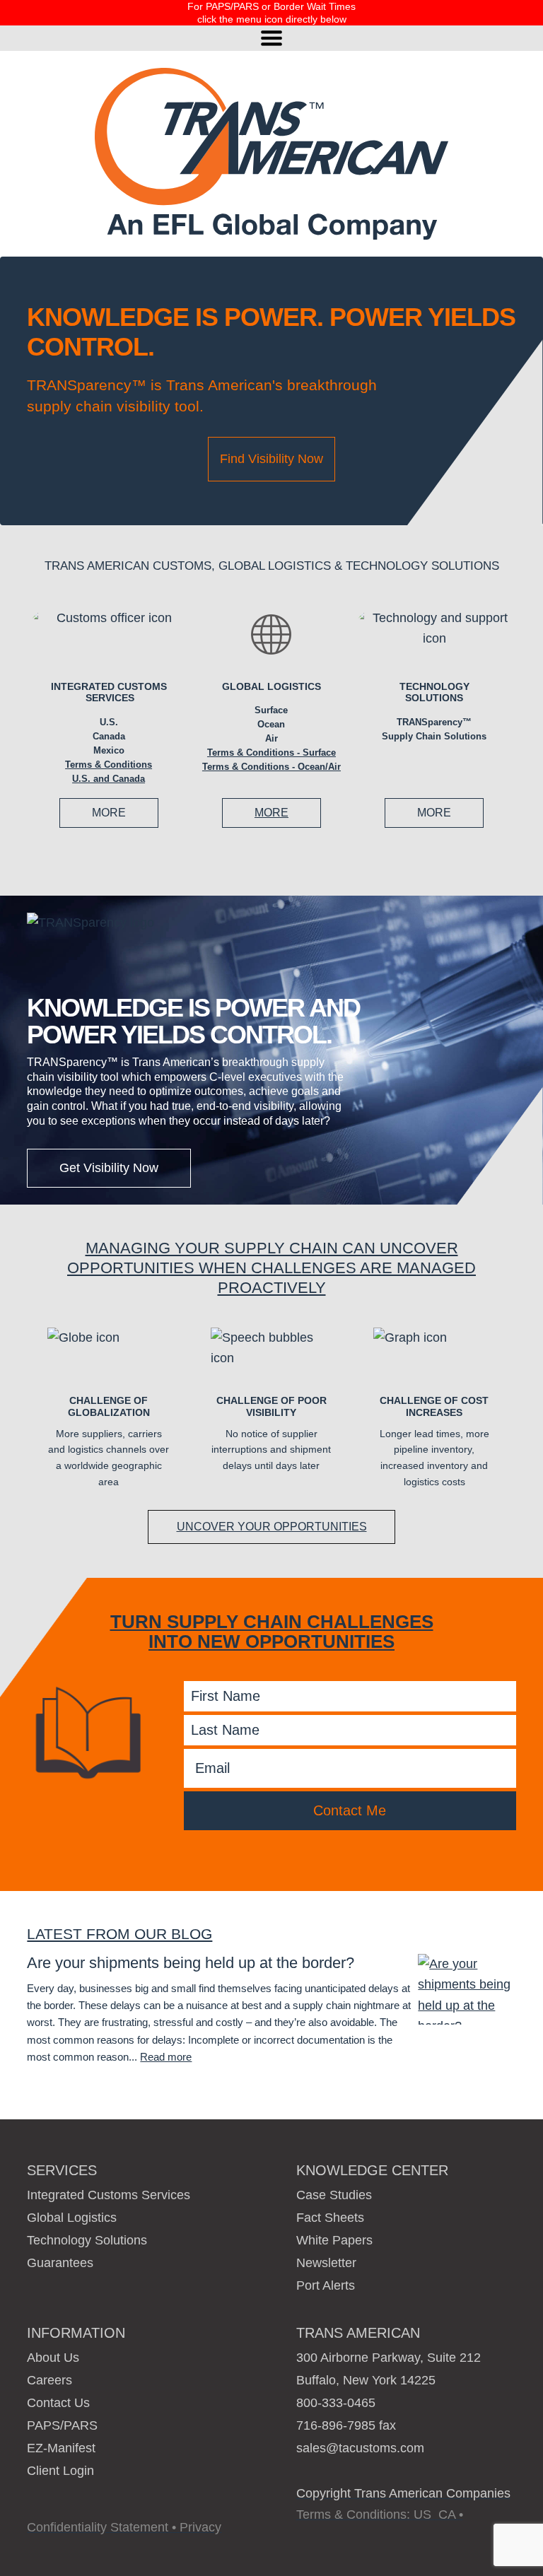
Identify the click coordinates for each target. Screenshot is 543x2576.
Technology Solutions (87, 2240)
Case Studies (334, 2195)
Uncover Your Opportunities (272, 1527)
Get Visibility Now (109, 1168)
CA (447, 2514)
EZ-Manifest (61, 2448)
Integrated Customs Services (109, 692)
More (109, 813)
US (422, 2514)
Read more (166, 2057)
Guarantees (60, 2263)
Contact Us (58, 2403)
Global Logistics (271, 686)
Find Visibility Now (271, 459)
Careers (49, 2380)
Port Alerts (326, 2285)
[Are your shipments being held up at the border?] (467, 1989)
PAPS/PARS (62, 2425)
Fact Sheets (330, 2218)
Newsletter (326, 2263)
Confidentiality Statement (98, 2527)
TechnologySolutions (434, 692)
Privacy (200, 2527)
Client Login (60, 2471)
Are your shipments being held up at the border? (191, 1963)
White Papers (334, 2240)
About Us (53, 2358)
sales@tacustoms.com (360, 2448)
